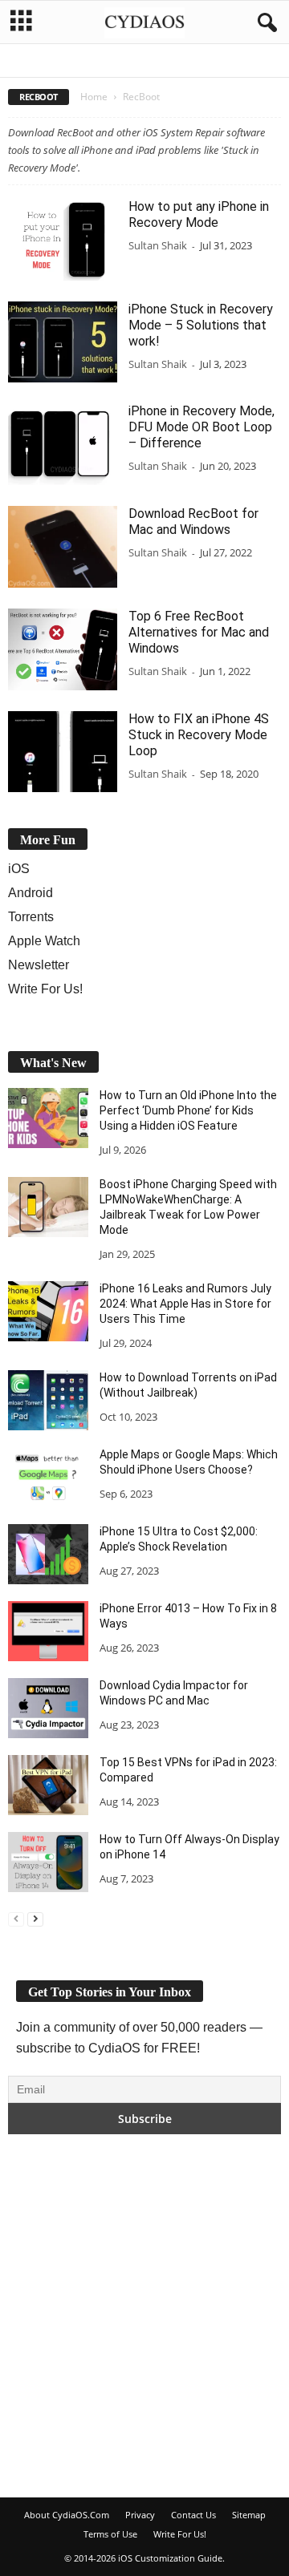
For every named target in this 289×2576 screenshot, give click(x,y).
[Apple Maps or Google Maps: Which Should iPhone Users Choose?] (48, 1477)
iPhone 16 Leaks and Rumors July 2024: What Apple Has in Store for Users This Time (185, 1304)
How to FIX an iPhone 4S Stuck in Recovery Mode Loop (199, 735)
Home (94, 97)
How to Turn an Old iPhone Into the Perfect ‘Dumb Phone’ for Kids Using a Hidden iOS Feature (188, 1110)
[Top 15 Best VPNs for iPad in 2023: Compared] (48, 1785)
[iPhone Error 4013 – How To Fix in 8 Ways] (48, 1631)
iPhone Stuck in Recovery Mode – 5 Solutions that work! (201, 325)
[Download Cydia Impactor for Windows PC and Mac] (48, 1708)
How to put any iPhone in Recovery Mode (199, 214)
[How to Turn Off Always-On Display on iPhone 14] (48, 1862)
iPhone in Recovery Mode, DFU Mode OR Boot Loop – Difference (201, 427)
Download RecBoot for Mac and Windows (193, 522)
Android (68, 63)
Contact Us (193, 2515)
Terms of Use (110, 2534)
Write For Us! (45, 989)
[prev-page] (16, 1917)
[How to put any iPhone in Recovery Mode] (63, 240)
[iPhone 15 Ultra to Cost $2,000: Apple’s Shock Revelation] (48, 1554)
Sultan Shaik (158, 245)
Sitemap (249, 2515)
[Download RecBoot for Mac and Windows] (63, 547)
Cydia (197, 63)
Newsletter (39, 965)
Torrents (31, 917)
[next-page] (35, 1917)
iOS (232, 63)
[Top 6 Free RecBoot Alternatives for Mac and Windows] (63, 649)
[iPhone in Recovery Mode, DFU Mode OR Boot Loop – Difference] (63, 444)
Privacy (140, 2515)
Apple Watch (137, 63)
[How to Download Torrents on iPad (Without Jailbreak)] (48, 1400)
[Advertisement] (144, 2315)
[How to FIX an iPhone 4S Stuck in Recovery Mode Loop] (63, 752)
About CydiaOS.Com (67, 2515)
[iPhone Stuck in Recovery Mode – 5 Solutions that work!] (63, 342)
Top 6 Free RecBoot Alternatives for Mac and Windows (199, 632)
